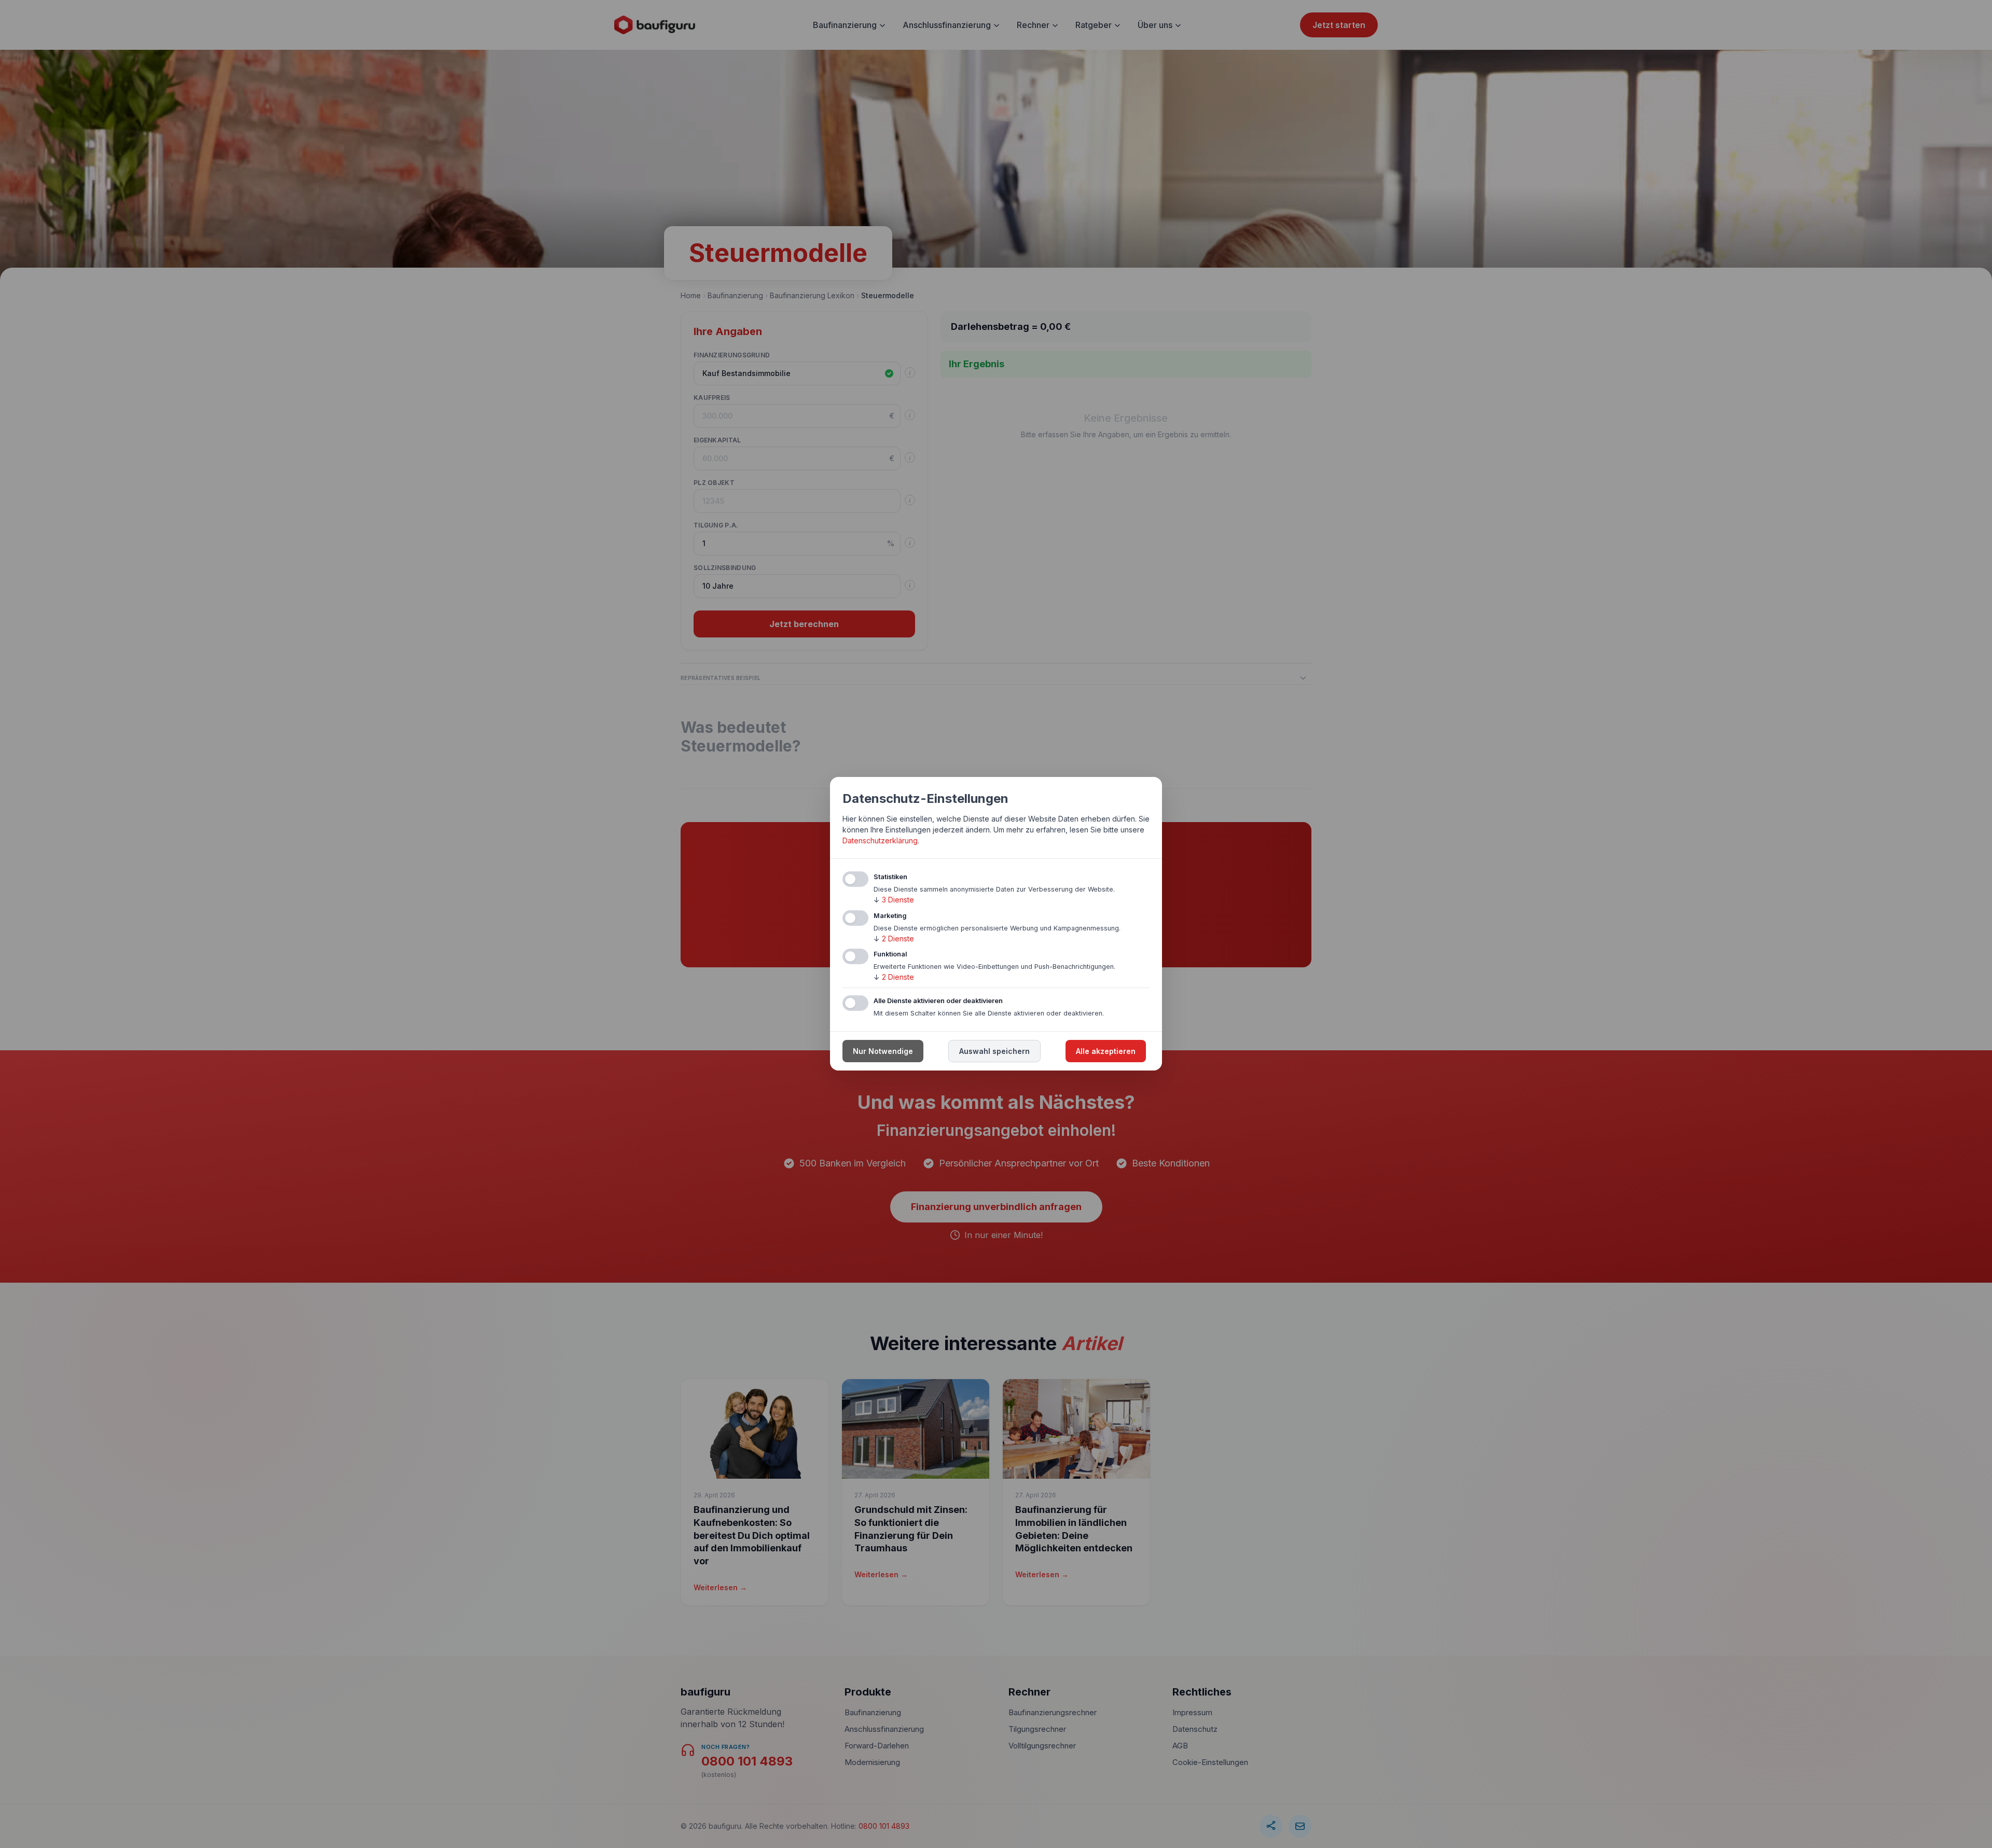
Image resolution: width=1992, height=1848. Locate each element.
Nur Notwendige (883, 1052)
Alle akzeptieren (1106, 1052)
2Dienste (894, 939)
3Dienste (894, 900)
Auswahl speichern (994, 1052)
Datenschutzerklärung (880, 840)
